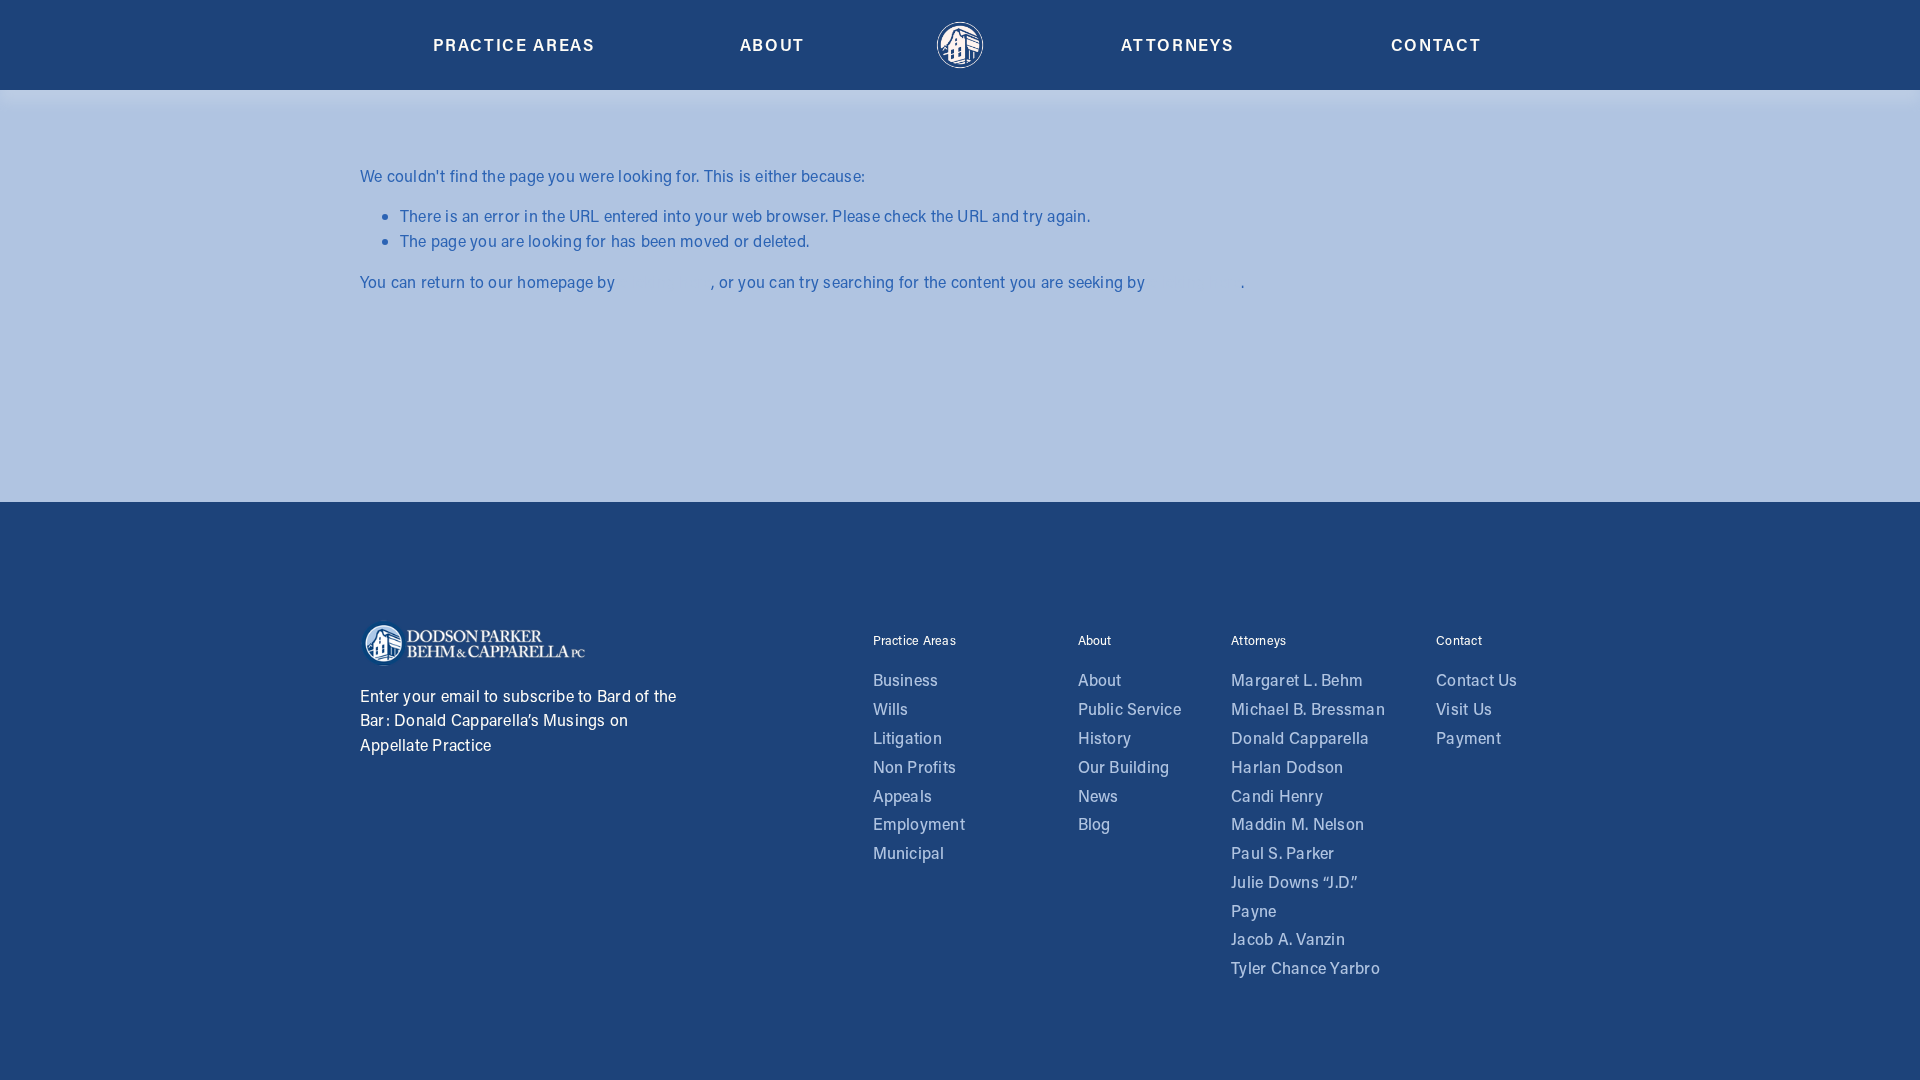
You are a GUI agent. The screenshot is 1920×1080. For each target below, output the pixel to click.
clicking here (665, 281)
